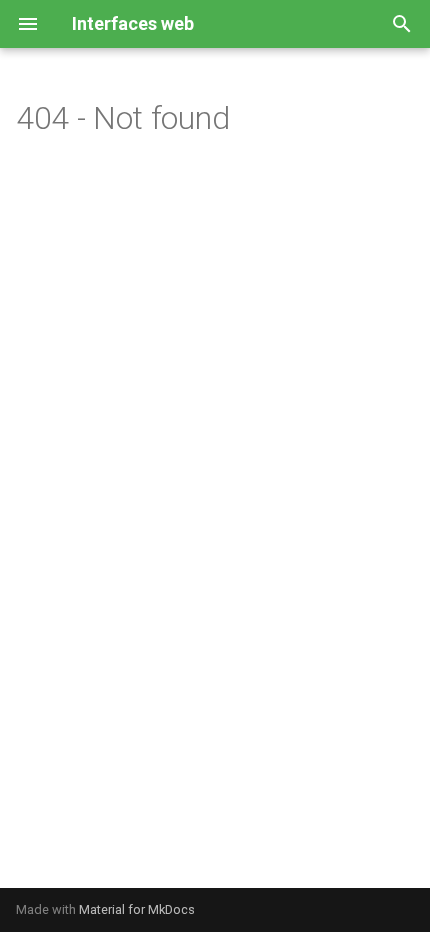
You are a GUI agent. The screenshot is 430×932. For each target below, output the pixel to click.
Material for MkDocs (137, 909)
